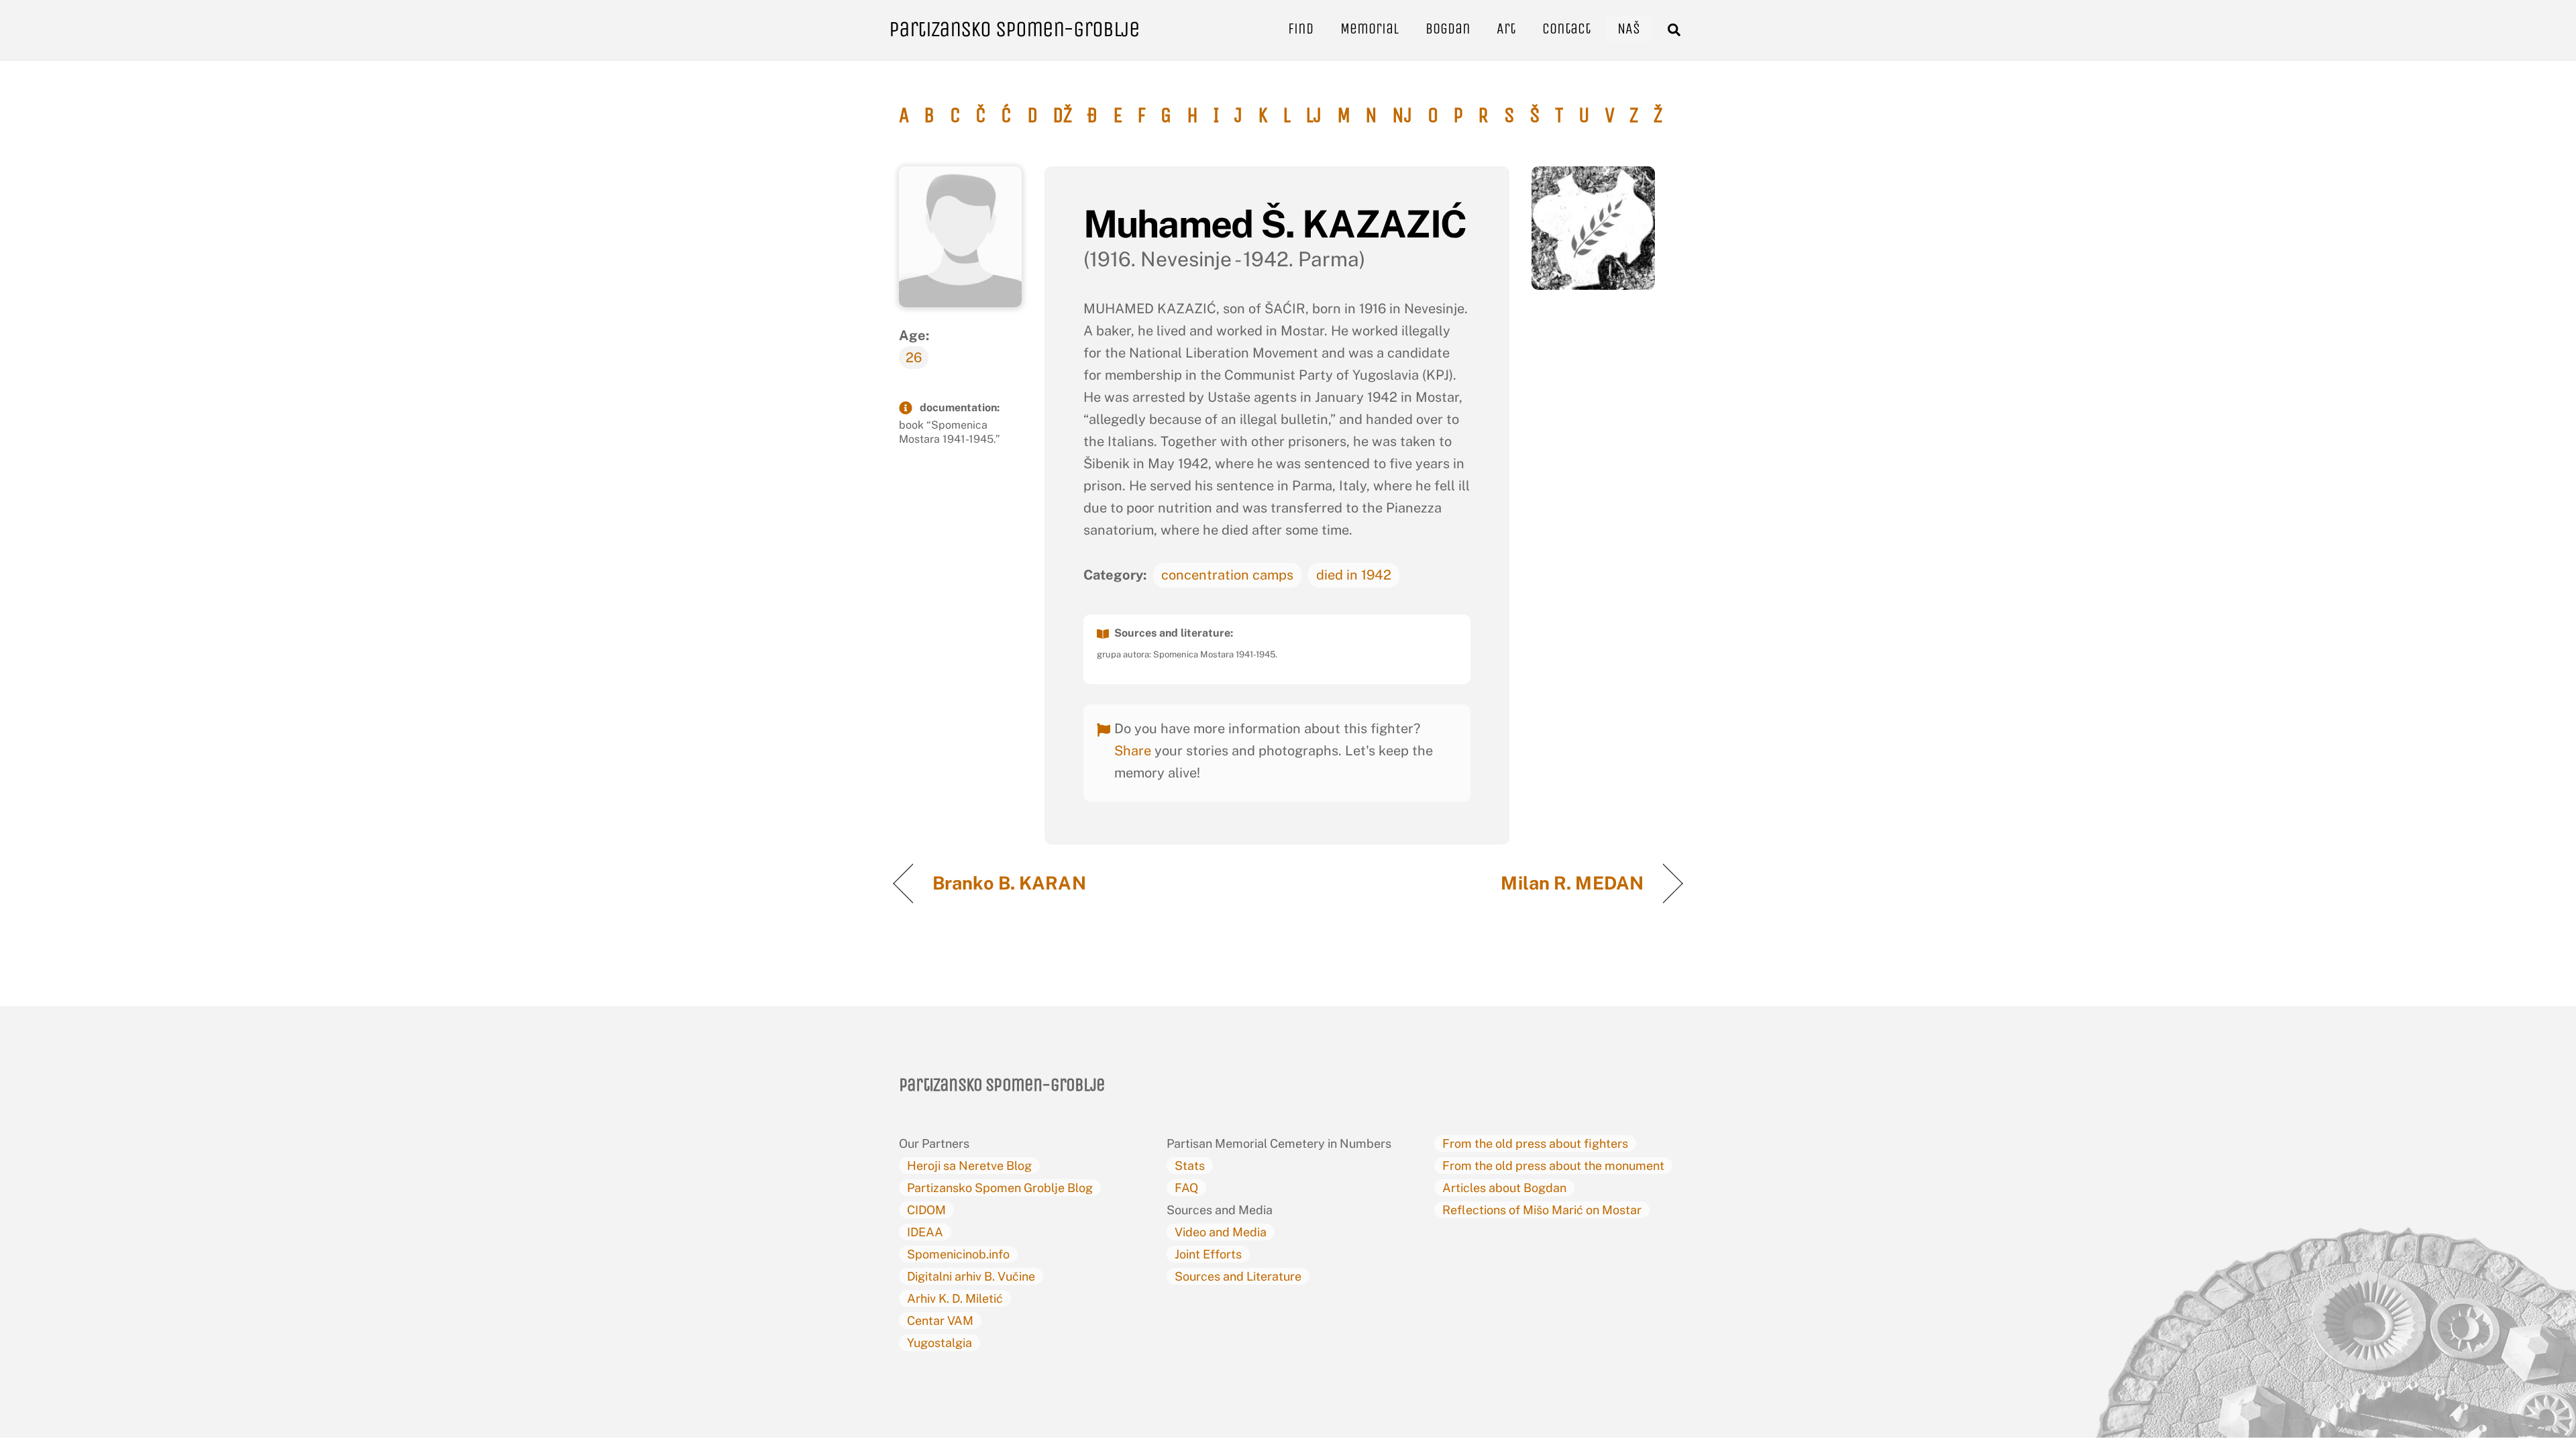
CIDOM (926, 1210)
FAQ (1186, 1188)
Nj (1402, 115)
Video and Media (1221, 1232)
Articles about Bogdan (1504, 1188)
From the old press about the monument (1553, 1166)
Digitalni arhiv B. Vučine (971, 1276)
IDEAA (925, 1232)
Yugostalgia (940, 1343)
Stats (1190, 1166)
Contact (1566, 29)
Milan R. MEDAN (1572, 883)
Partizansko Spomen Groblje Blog (1000, 1188)
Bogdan (1448, 29)
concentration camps (1227, 575)
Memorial (1370, 29)
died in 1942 (1354, 575)
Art (1506, 29)
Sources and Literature (1238, 1276)
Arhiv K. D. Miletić (955, 1298)
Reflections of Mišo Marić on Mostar (1542, 1210)
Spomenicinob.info (958, 1254)
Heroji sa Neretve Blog (969, 1166)
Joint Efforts (1208, 1254)
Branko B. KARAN (1009, 883)
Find (1301, 29)
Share (1133, 751)
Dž (1062, 115)
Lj (1313, 115)
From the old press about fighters (1535, 1143)
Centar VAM (940, 1321)
